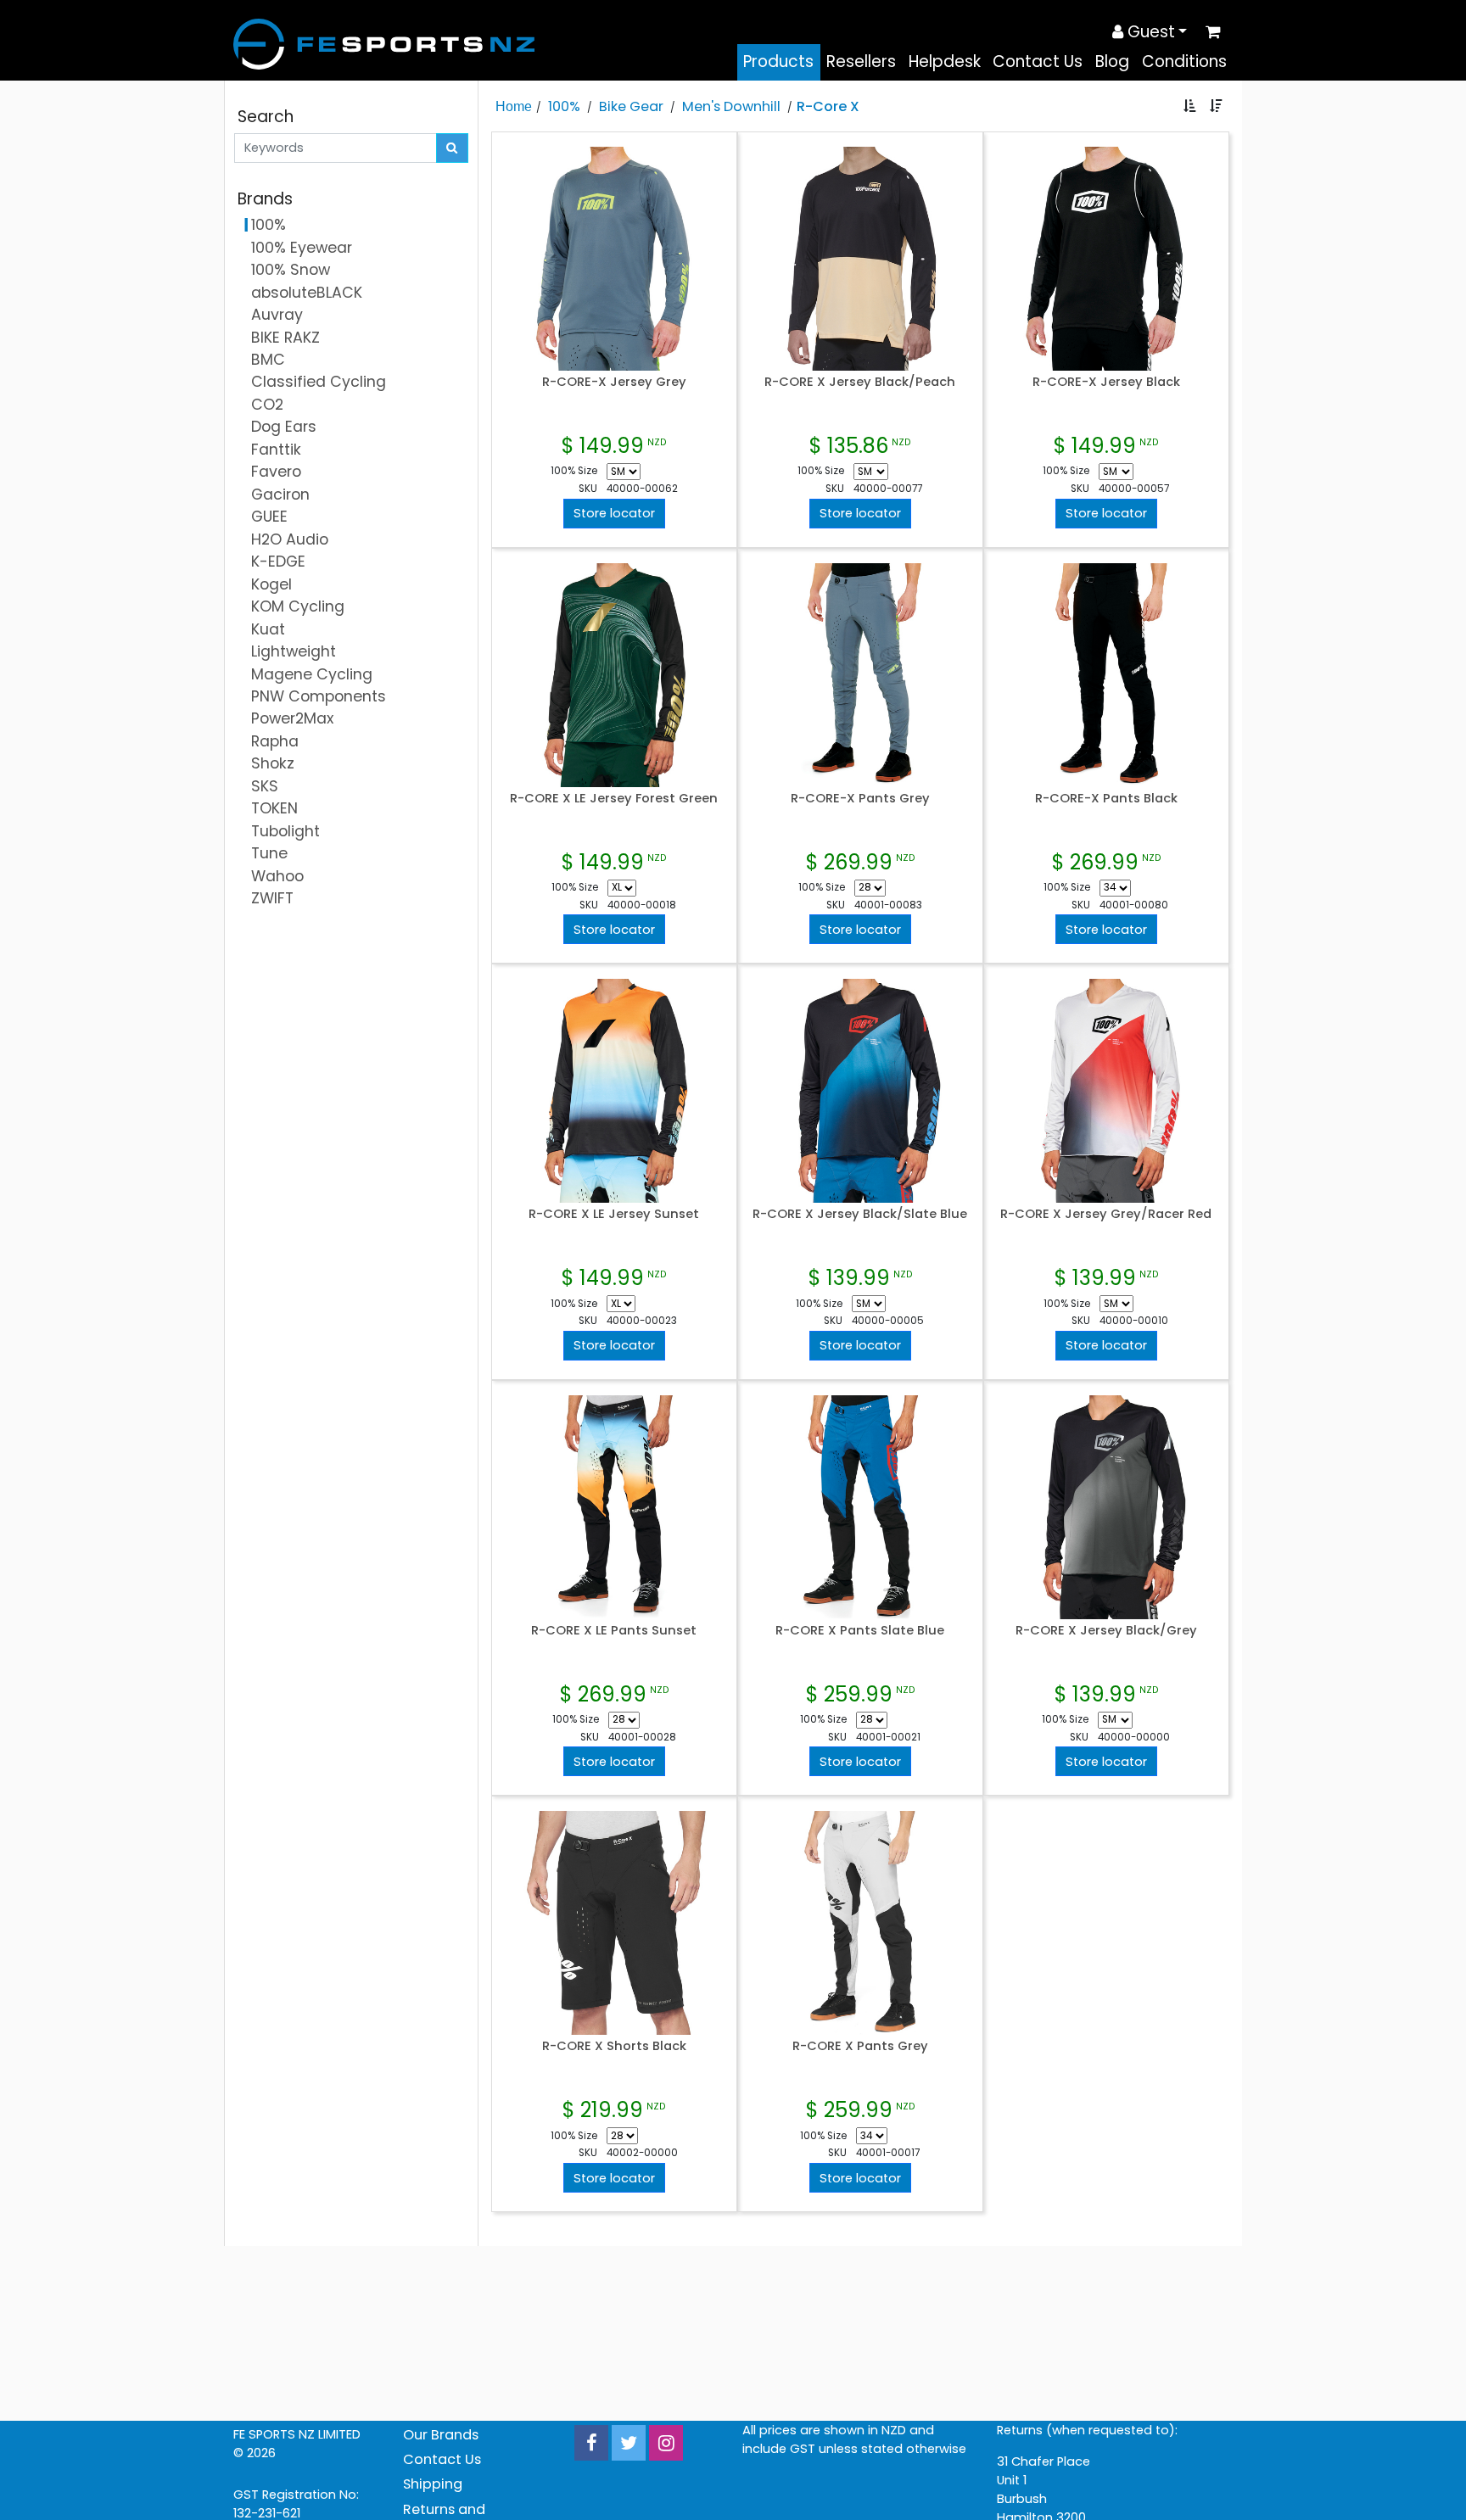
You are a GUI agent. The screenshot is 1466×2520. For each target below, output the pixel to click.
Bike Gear (631, 106)
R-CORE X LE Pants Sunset (614, 1630)
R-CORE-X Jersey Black (1106, 382)
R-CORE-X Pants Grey (860, 798)
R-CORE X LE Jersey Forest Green (614, 798)
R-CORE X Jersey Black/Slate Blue (860, 1214)
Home (514, 106)
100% (564, 106)
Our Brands (441, 2435)
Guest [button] (1149, 32)
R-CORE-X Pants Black (1106, 798)
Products (778, 61)
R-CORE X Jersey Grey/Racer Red (1106, 1214)
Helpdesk (945, 61)
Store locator (614, 513)
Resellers (861, 61)
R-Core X (828, 106)
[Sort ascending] (1190, 106)
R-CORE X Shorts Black (614, 2046)
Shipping (433, 2484)
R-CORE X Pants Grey (860, 2046)
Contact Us (1038, 61)
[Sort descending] (1216, 106)
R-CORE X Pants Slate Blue (860, 1630)
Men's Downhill (731, 106)
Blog (1112, 61)
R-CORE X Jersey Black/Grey (1106, 1630)
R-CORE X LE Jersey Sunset (614, 1214)
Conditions (1184, 61)
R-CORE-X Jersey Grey (614, 382)
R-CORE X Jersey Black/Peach (860, 382)
